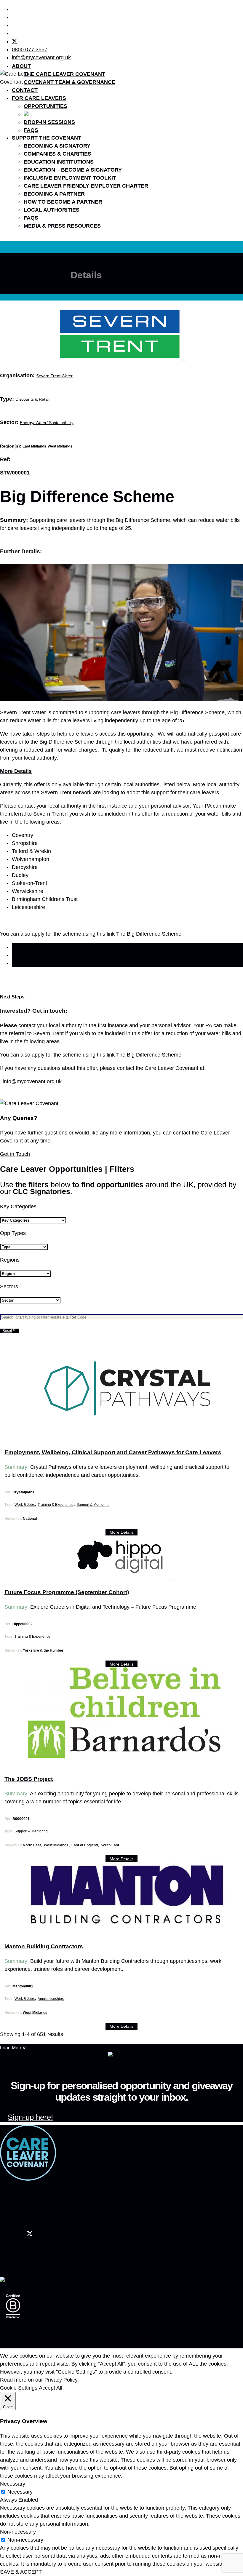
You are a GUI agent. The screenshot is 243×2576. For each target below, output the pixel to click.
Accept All (51, 2388)
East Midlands (34, 446)
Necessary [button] (13, 2484)
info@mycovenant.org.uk (41, 57)
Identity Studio (42, 2346)
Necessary (20, 2492)
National (30, 1519)
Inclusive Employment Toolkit (70, 178)
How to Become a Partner (63, 202)
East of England (85, 1845)
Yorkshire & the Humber (43, 1650)
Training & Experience (56, 1505)
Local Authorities (52, 210)
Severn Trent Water (54, 376)
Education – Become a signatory (73, 170)
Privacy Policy (70, 2331)
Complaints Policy (98, 2331)
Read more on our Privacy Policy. (39, 2380)
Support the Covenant (47, 138)
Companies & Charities (57, 154)
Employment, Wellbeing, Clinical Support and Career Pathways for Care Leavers (113, 1452)
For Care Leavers (39, 98)
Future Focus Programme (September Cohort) (67, 1592)
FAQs (31, 130)
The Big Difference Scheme (149, 934)
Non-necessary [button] (18, 2532)
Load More (11, 2048)
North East (32, 1845)
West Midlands (60, 446)
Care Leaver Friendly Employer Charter (86, 186)
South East (110, 1845)
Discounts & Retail (32, 399)
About (21, 66)
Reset (7, 1331)
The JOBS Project (29, 1779)
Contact (25, 90)
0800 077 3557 (30, 49)
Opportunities (45, 106)
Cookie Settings (19, 2388)
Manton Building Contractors (44, 1946)
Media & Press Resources (62, 226)
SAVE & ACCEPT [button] (21, 2572)
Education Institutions (59, 162)
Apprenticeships (51, 1999)
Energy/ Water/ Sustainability (47, 423)
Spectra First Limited (16, 2338)
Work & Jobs (25, 1505)
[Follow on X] (15, 41)
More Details (121, 1532)
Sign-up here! (30, 2117)
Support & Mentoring (93, 1505)
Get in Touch (15, 1154)
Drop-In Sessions (49, 122)
